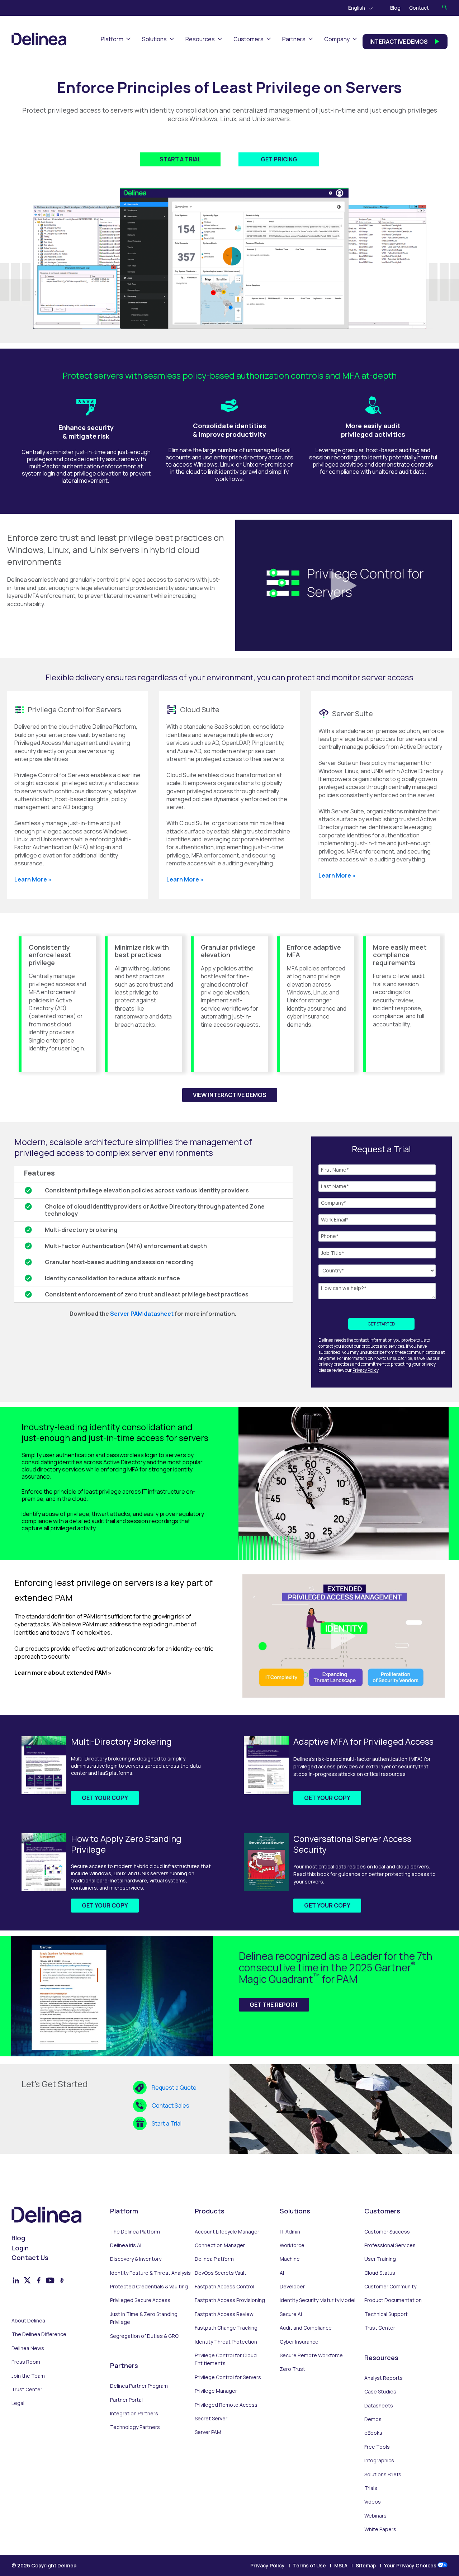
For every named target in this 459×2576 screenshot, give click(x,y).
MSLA (341, 2565)
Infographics (379, 2460)
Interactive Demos (399, 42)
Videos (373, 2502)
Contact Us (30, 2258)
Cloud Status (380, 2273)
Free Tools (377, 2447)
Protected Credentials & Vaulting (149, 2286)
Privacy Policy (365, 1370)
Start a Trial (167, 2123)
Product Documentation (393, 2300)
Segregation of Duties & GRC (144, 2336)
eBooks (373, 2433)
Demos (373, 2419)
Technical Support (386, 2314)
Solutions (154, 39)
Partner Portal (126, 2400)
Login (20, 2248)
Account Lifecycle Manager (227, 2232)
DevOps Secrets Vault (221, 2273)
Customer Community (390, 2286)
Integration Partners (134, 2413)
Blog (395, 8)
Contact (419, 8)
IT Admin (290, 2232)
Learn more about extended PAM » (63, 1673)
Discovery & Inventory (136, 2259)
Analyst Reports (384, 2378)
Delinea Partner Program (139, 2386)
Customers (249, 39)
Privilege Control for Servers (228, 2377)
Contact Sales (171, 2105)
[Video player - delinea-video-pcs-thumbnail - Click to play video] (344, 586)
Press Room (26, 2362)
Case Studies (380, 2391)
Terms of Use (309, 2565)
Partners (294, 39)
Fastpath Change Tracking (226, 2328)
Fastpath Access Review (224, 2314)
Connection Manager (220, 2245)
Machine (290, 2259)
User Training (380, 2259)
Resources (200, 39)
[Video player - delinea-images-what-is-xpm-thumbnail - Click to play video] (344, 1636)
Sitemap (366, 2565)
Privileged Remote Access (226, 2405)
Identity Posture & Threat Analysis (150, 2273)
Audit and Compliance (306, 2328)
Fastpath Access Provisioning (230, 2300)
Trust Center (27, 2389)
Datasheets (379, 2405)
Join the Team (28, 2376)
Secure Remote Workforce (311, 2355)
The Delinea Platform (135, 2232)
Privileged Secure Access (140, 2300)
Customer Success (387, 2232)
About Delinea (28, 2320)
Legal (18, 2403)
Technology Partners (135, 2427)
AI (282, 2273)
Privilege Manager (216, 2391)
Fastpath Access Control (224, 2286)
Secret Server (211, 2418)
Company (337, 39)
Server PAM (208, 2432)
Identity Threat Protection (226, 2342)
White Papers (380, 2529)
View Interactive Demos (230, 1095)
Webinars (375, 2516)
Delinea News (28, 2348)
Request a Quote (174, 2088)
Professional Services (390, 2245)
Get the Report (274, 2005)
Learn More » (33, 879)
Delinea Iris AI (126, 2245)
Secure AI (291, 2314)
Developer (292, 2286)
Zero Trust (292, 2369)
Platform (112, 39)
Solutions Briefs (383, 2474)
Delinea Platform (214, 2259)
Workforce (292, 2245)
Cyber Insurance (299, 2342)
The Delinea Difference (39, 2334)
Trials (371, 2488)
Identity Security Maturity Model (318, 2300)
